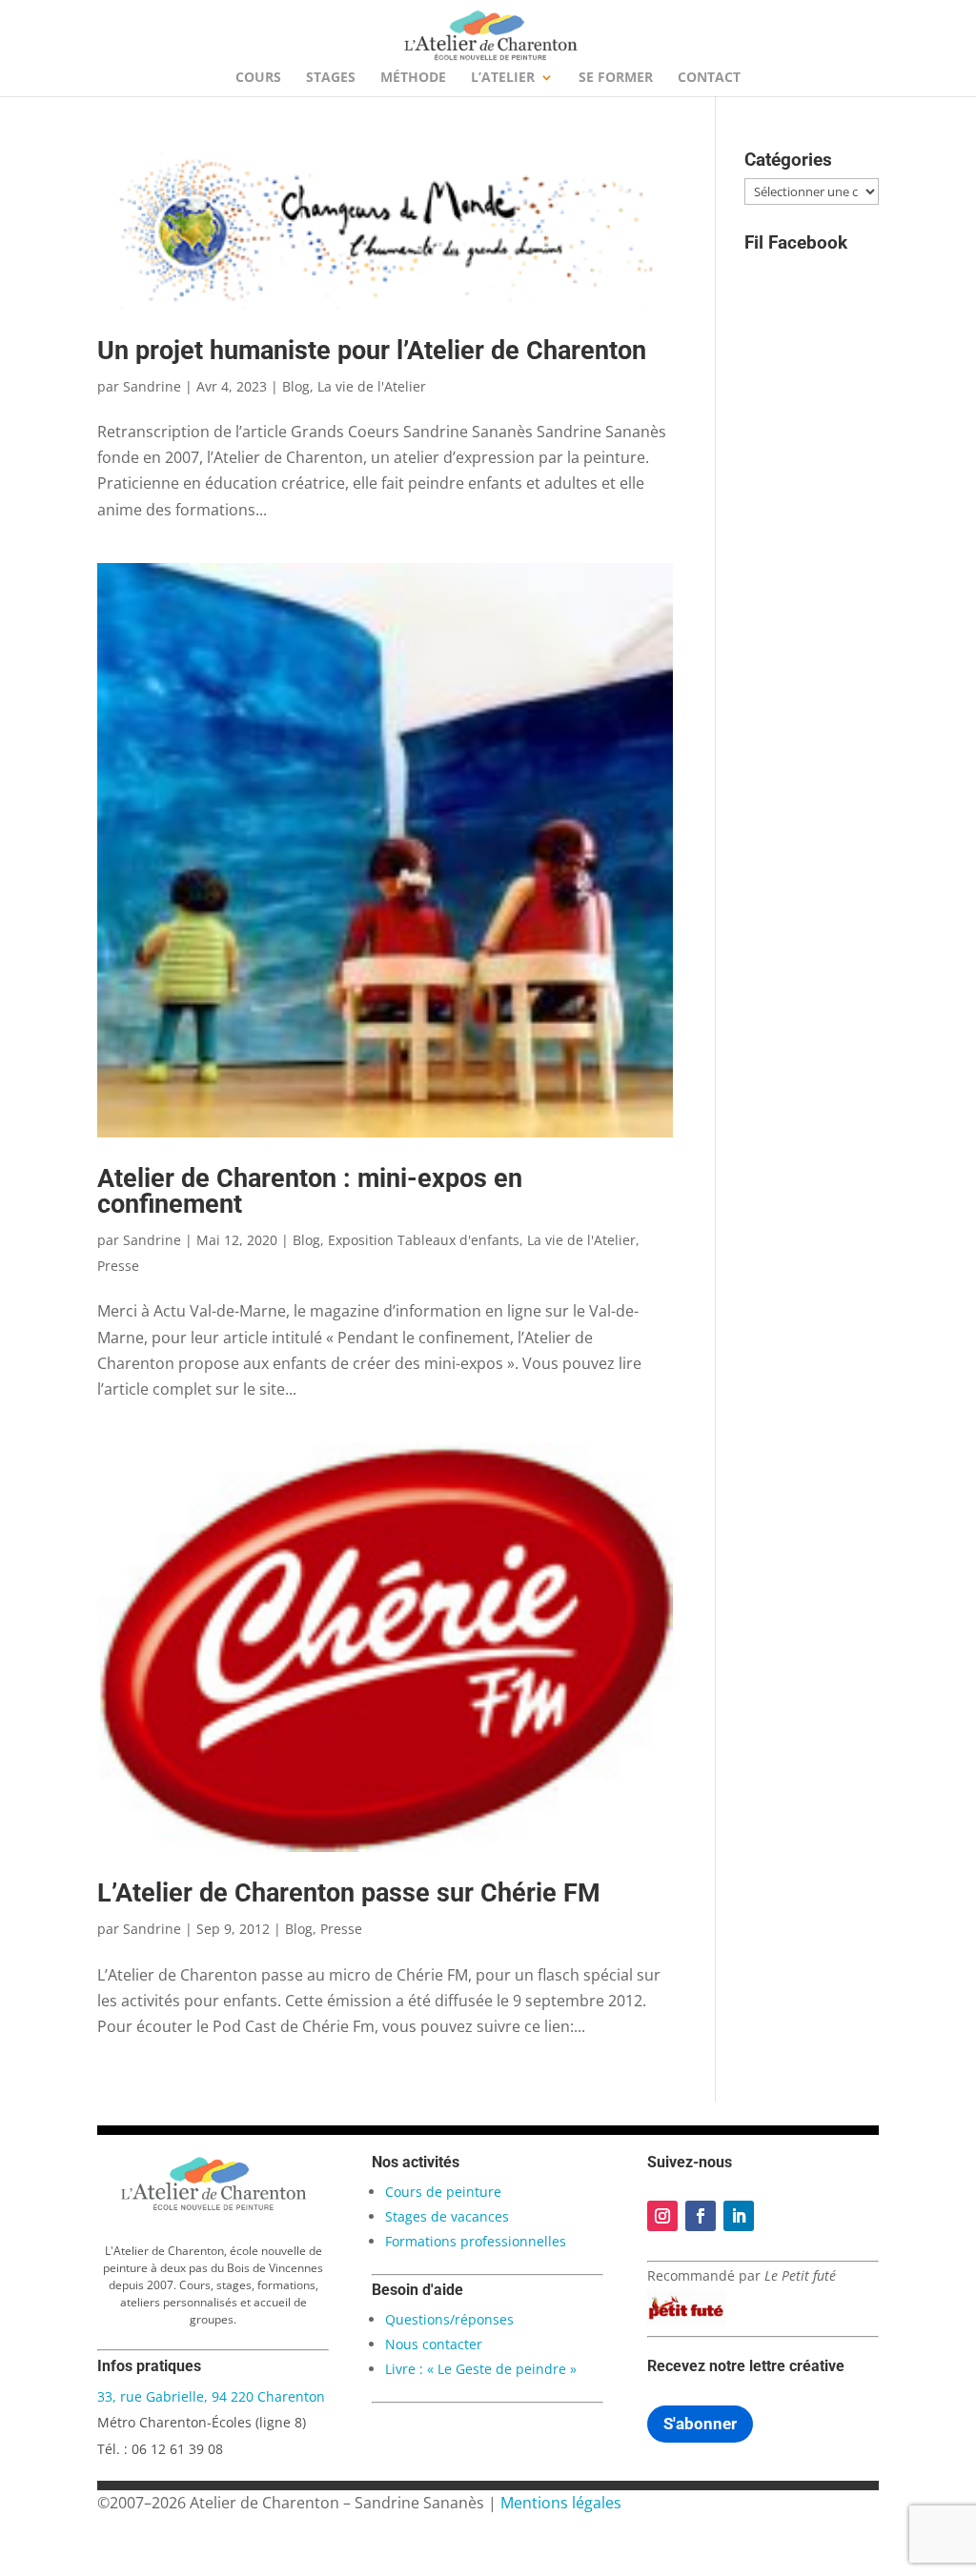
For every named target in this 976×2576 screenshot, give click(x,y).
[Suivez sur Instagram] (662, 2216)
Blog (296, 386)
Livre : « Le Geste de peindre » (481, 2369)
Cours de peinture (443, 2192)
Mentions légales (561, 2503)
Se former (616, 78)
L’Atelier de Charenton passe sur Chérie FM (349, 1893)
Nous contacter (434, 2344)
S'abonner (700, 2424)
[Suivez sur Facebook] (701, 2216)
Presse (118, 1266)
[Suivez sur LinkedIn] (739, 2216)
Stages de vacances (447, 2216)
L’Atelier (503, 78)
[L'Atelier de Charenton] (213, 2207)
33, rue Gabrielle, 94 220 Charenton (211, 2396)
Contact (709, 78)
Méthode (413, 78)
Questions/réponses (449, 2319)
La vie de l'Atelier (372, 386)
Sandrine (152, 386)
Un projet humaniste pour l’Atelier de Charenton (372, 351)
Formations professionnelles (476, 2241)
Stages (331, 78)
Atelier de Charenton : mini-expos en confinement (310, 1191)
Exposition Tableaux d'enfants (424, 1240)
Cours (258, 78)
